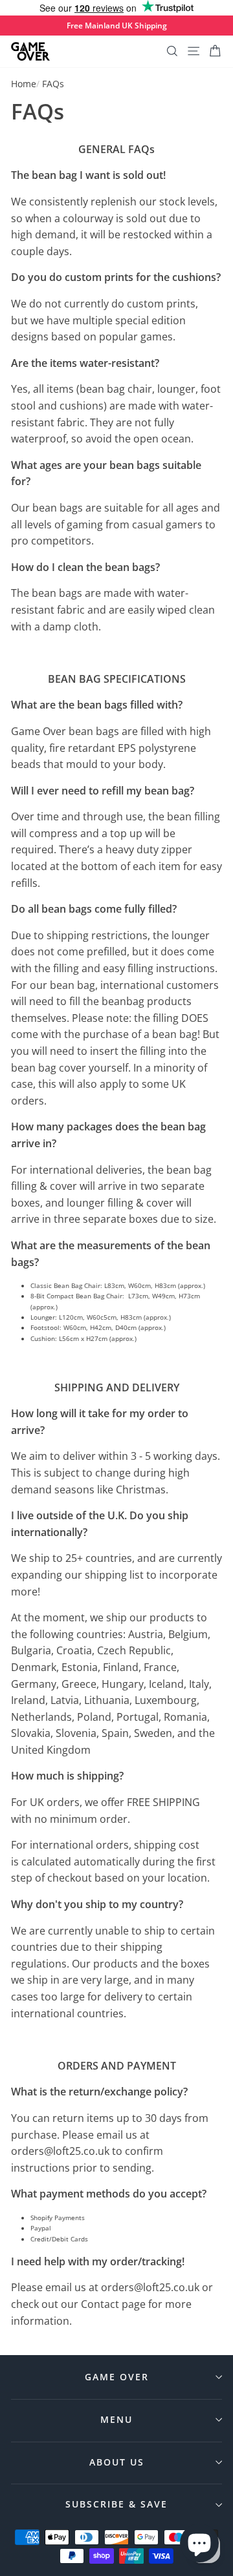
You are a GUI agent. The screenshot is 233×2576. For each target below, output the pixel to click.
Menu (116, 2419)
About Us (117, 2462)
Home (24, 84)
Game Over (117, 2377)
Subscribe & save (116, 2504)
